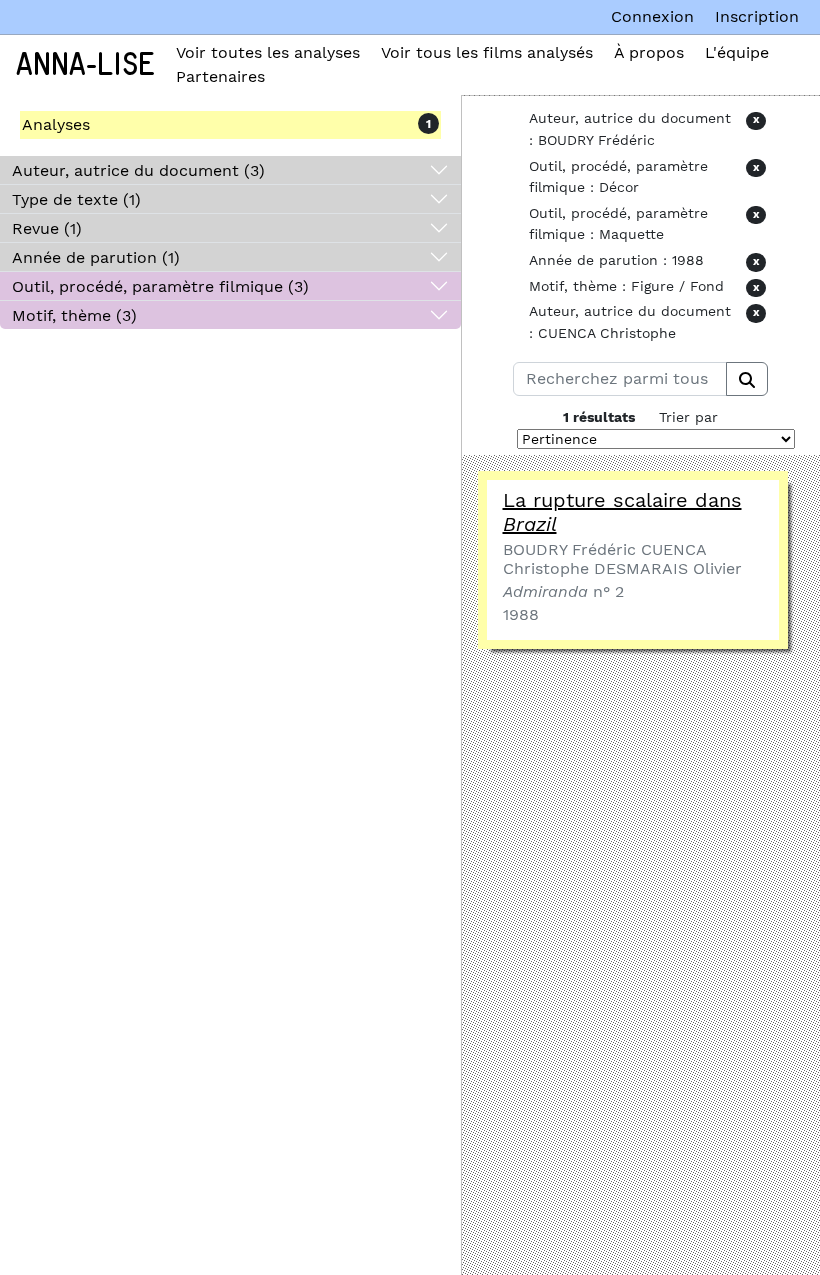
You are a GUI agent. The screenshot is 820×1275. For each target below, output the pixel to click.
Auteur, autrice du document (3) (138, 170)
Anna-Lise (85, 65)
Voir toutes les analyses (268, 52)
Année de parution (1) (96, 257)
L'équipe (737, 52)
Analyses (56, 124)
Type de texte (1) (76, 199)
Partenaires (220, 76)
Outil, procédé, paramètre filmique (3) (160, 286)
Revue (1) (47, 228)
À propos (649, 52)
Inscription (757, 16)
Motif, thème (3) (74, 315)
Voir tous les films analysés (487, 52)
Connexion (652, 16)
